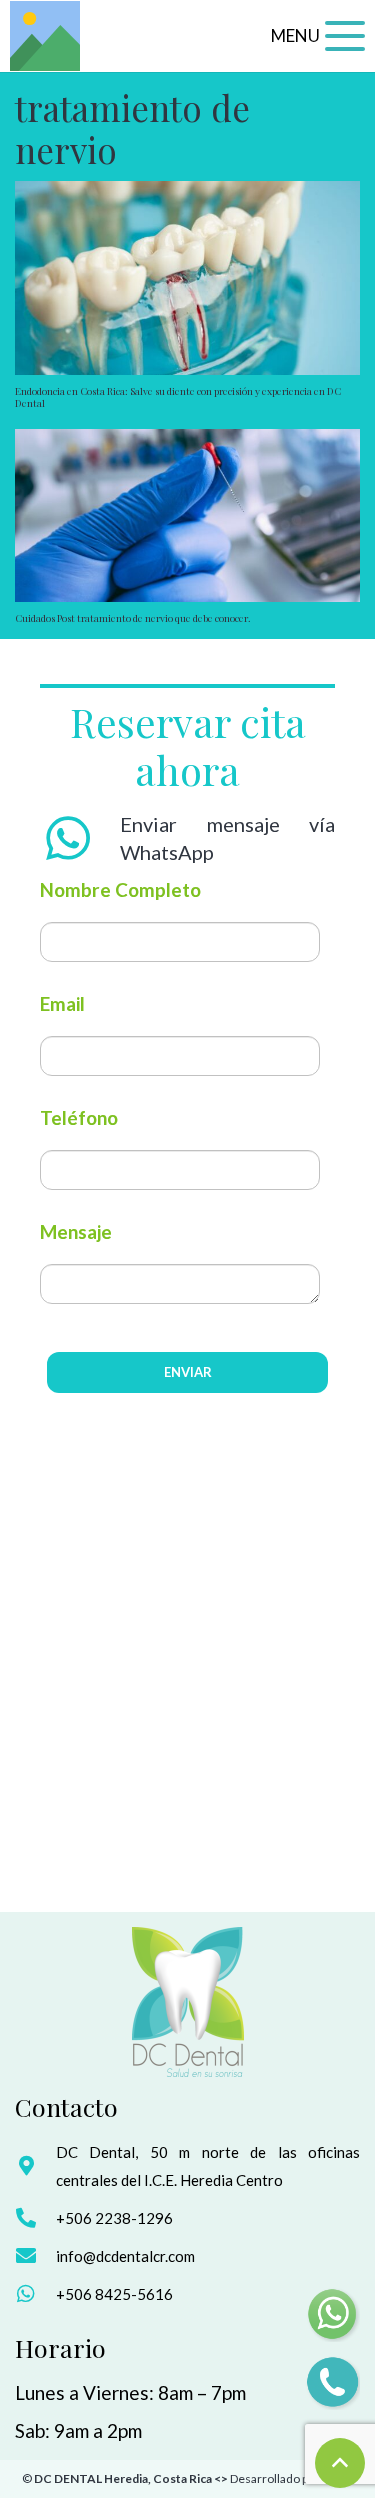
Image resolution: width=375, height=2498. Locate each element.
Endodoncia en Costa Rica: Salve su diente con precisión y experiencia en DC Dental (178, 397)
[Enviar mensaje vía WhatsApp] (80, 838)
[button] (318, 36)
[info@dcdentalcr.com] (35, 2256)
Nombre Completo (120, 889)
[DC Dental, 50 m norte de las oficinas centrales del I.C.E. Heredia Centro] (35, 2166)
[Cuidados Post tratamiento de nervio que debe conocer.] (187, 515)
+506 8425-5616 (114, 2294)
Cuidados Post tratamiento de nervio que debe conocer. (133, 618)
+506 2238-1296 (114, 2218)
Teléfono (79, 1117)
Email (62, 1003)
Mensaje (76, 1231)
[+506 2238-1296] (35, 2218)
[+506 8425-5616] (35, 2294)
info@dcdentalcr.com (125, 2256)
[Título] (45, 36)
